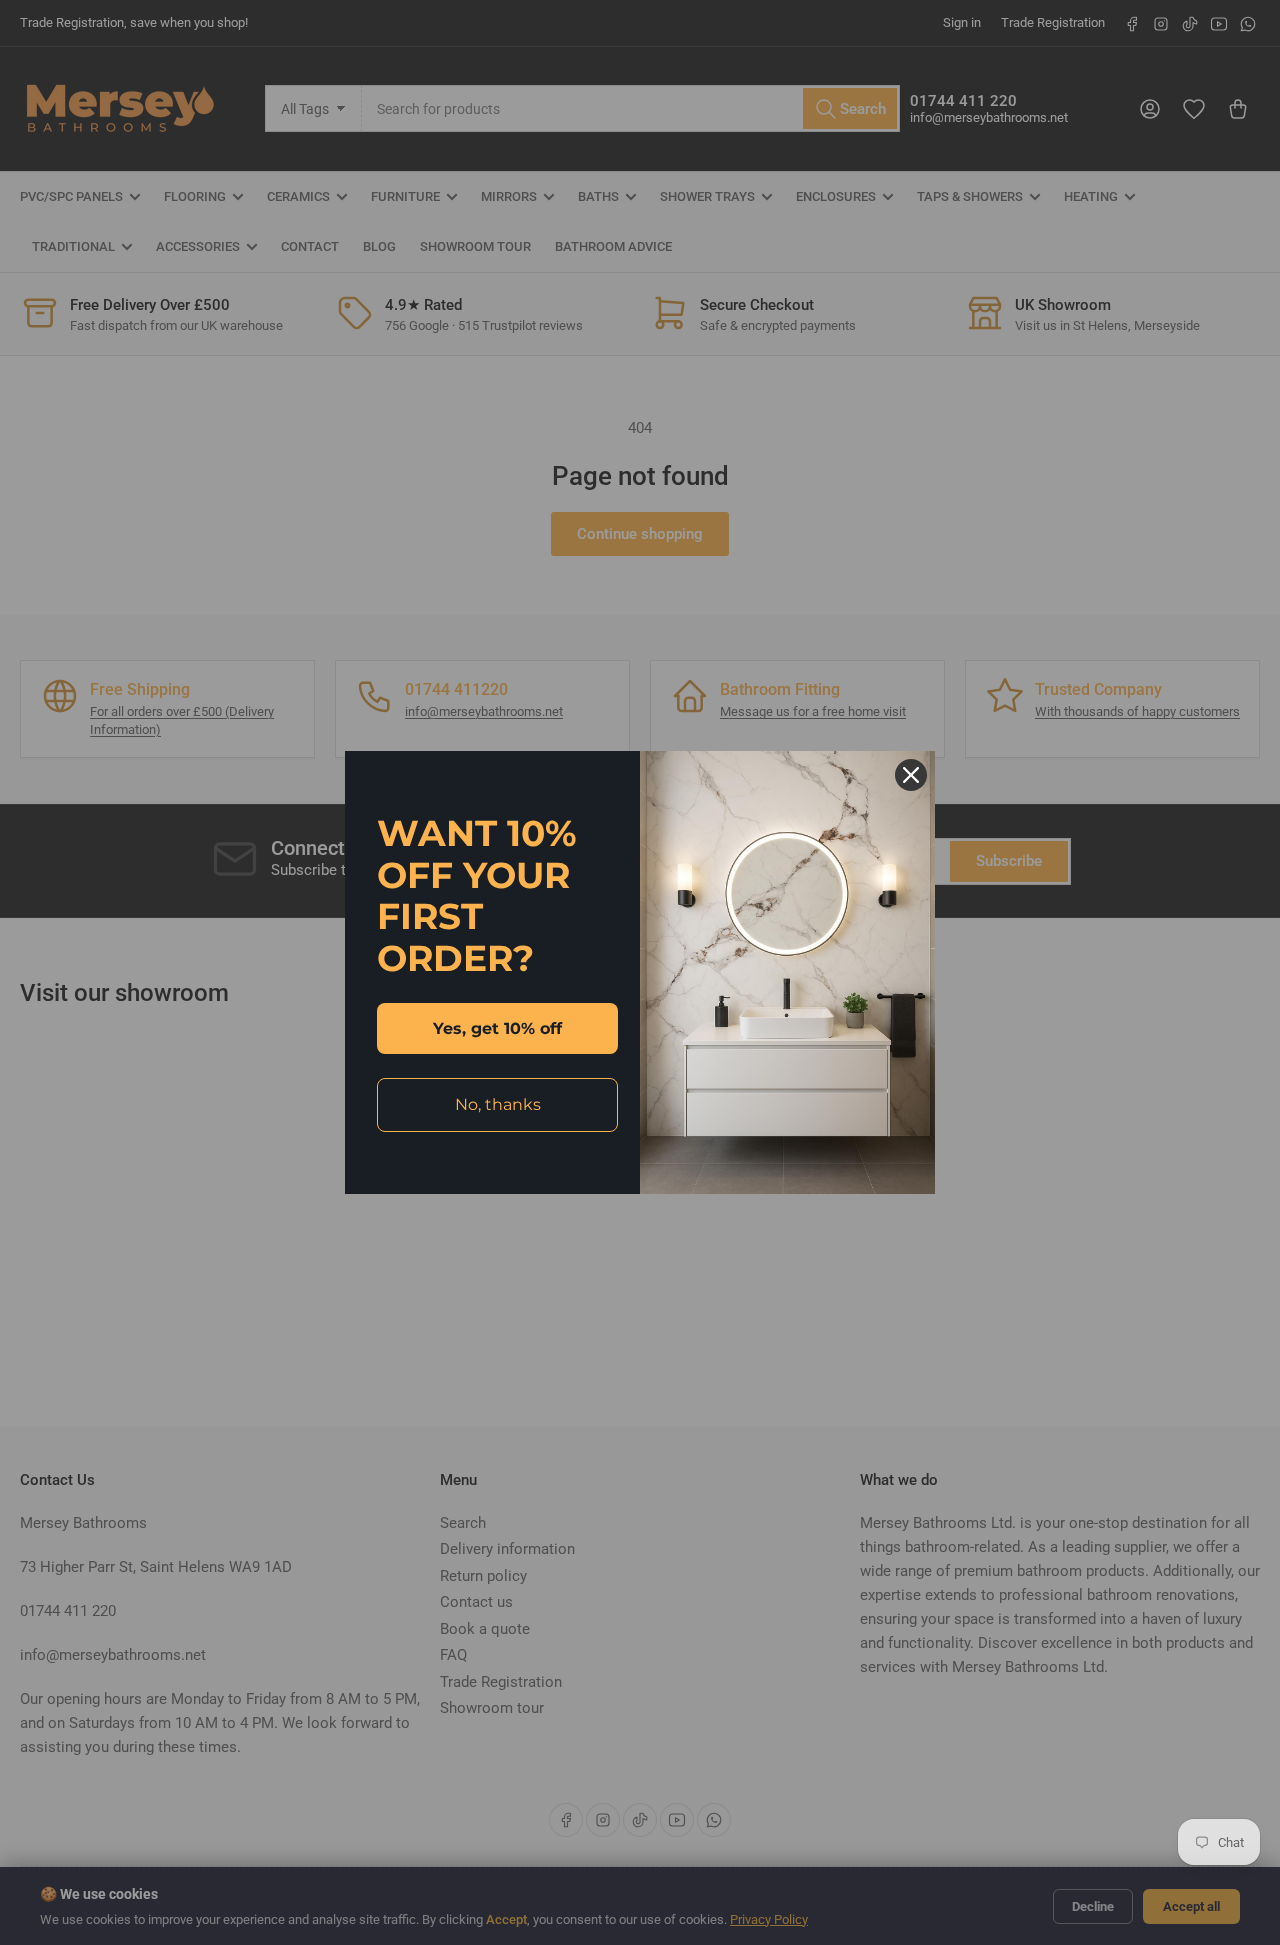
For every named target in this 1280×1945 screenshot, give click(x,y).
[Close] (911, 775)
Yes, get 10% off (497, 1028)
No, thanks (498, 1104)
